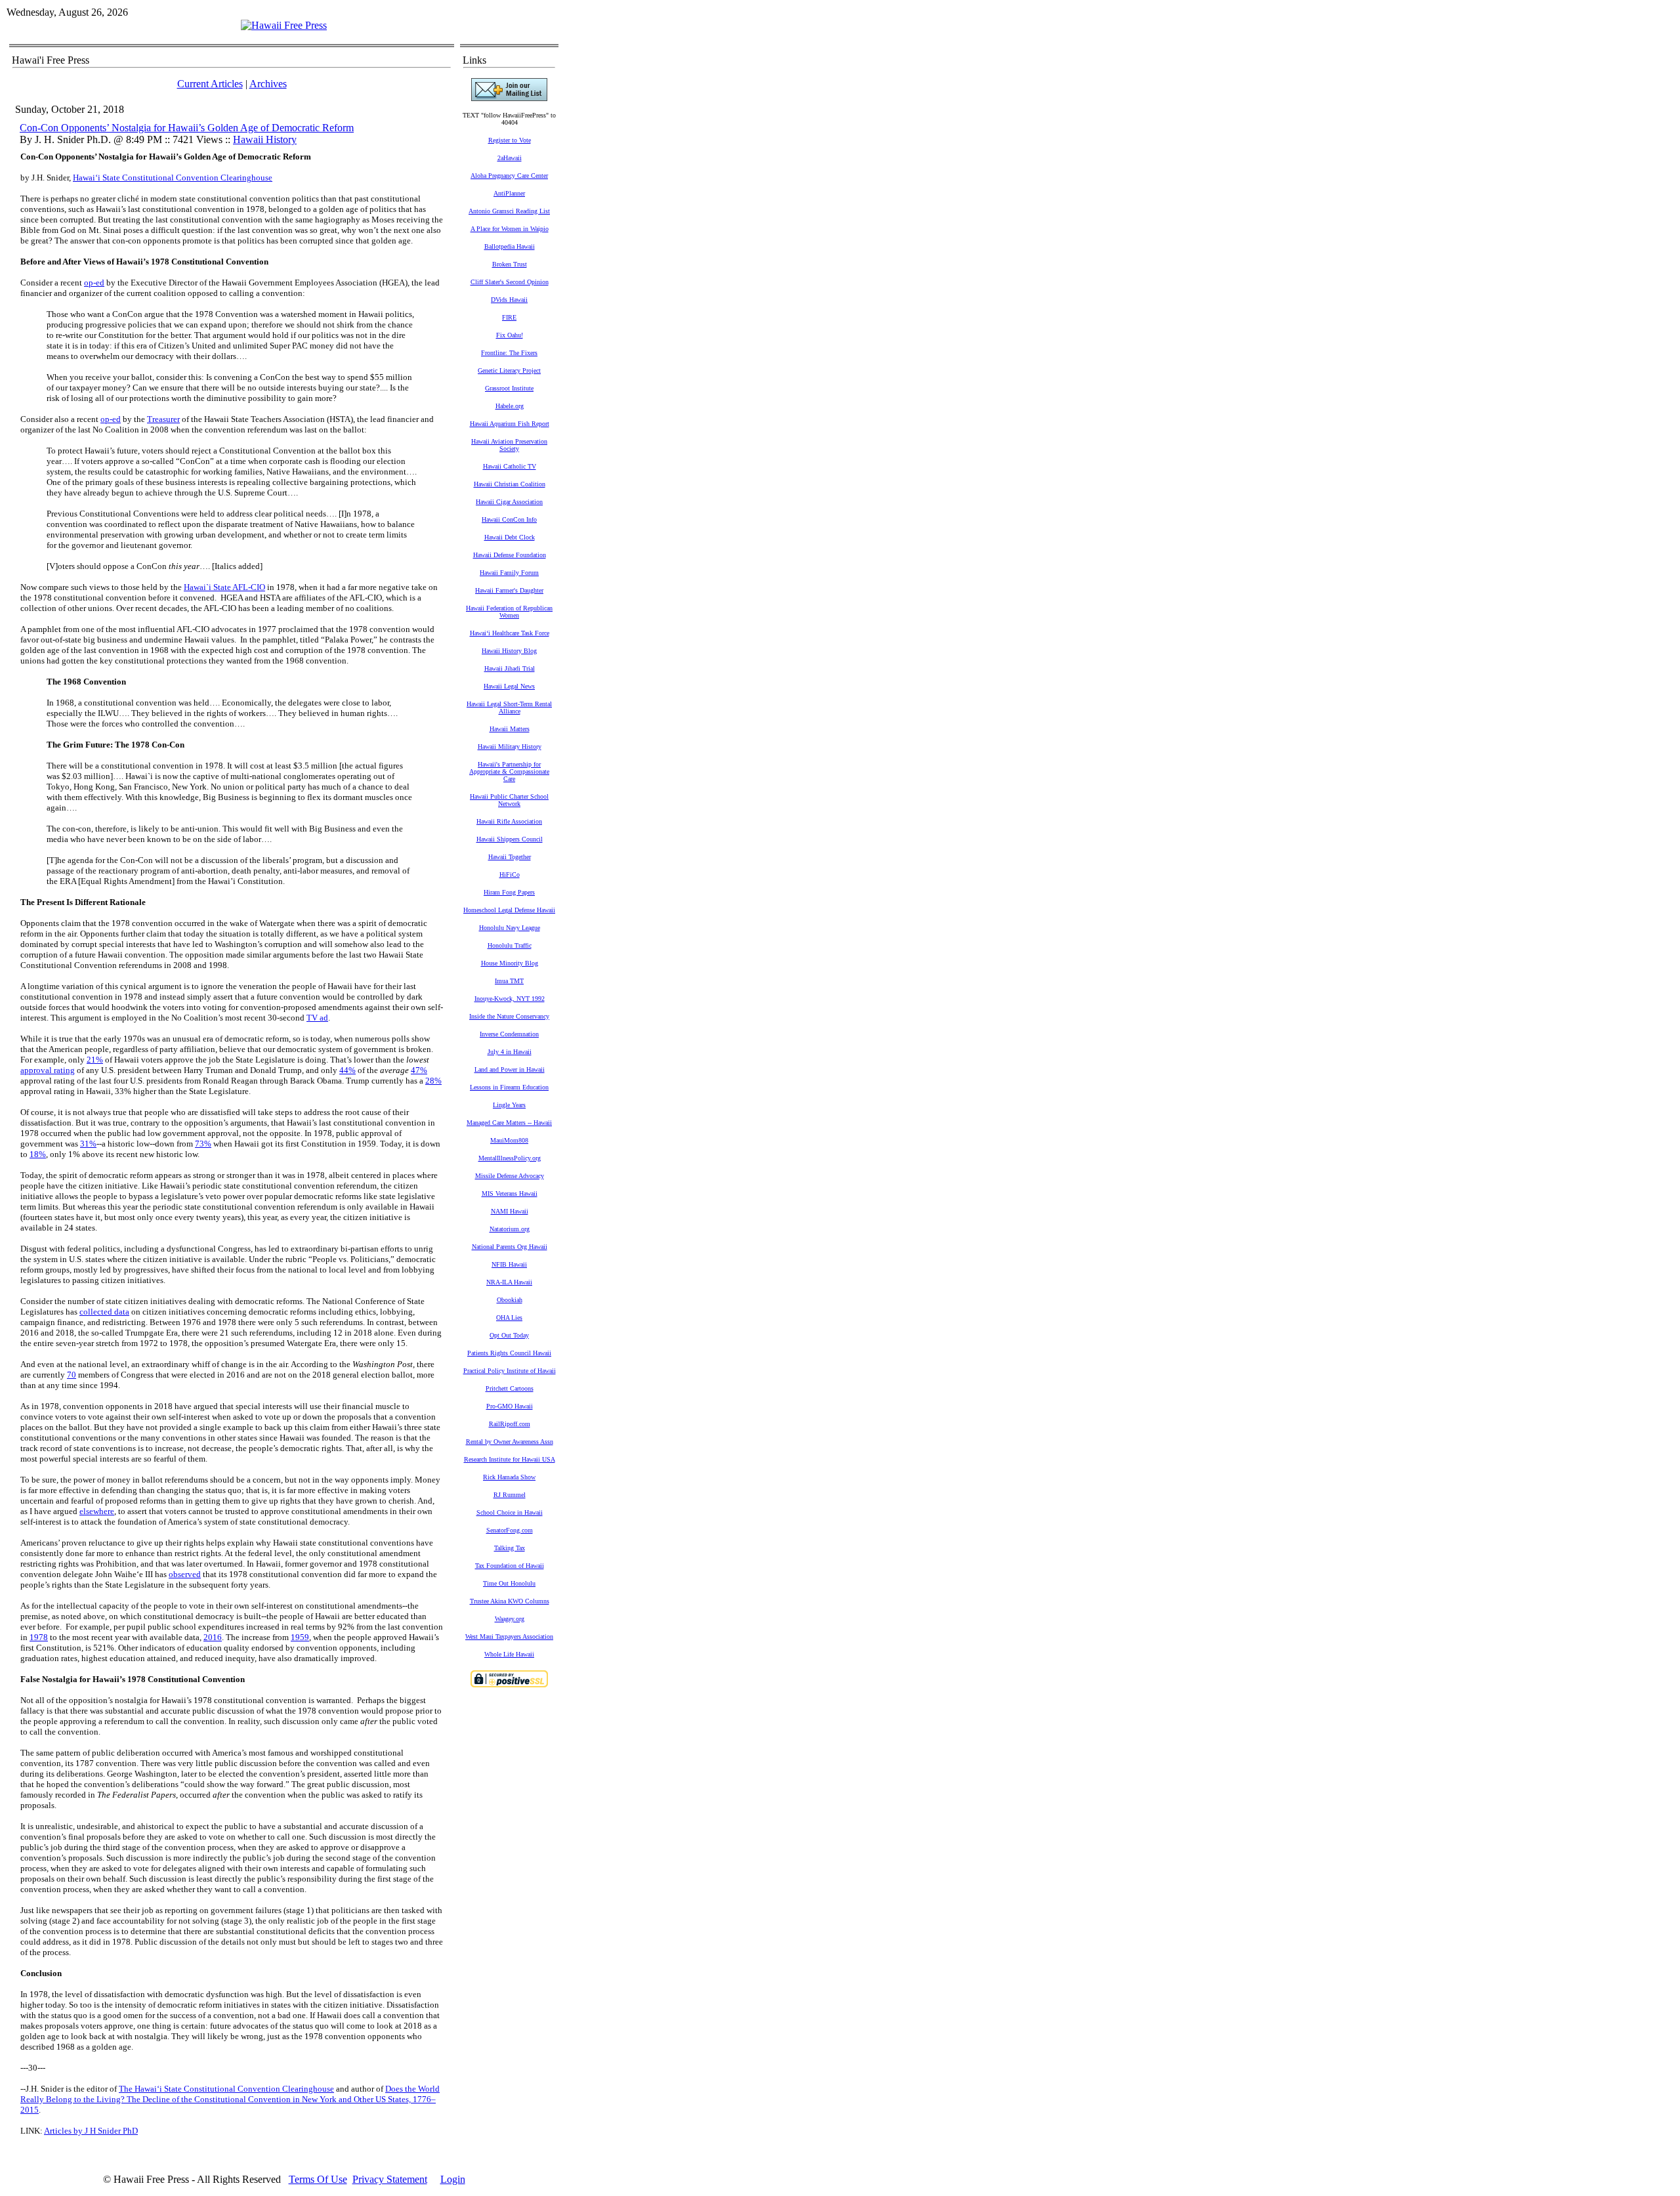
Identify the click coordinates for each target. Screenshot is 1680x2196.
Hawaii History (265, 139)
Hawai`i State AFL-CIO (224, 587)
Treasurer (163, 419)
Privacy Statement (390, 2179)
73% (203, 1144)
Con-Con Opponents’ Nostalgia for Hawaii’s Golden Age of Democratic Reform (187, 128)
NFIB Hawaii (509, 1264)
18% (38, 1154)
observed (185, 1574)
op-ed (94, 283)
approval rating (48, 1070)
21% (95, 1060)
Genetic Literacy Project (509, 370)
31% (88, 1144)
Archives (268, 84)
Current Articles (210, 84)
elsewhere (97, 1511)
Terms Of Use (318, 2179)
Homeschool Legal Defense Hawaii (509, 910)
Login (453, 2179)
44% (347, 1070)
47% (419, 1070)
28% (433, 1081)
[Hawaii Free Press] (284, 25)
